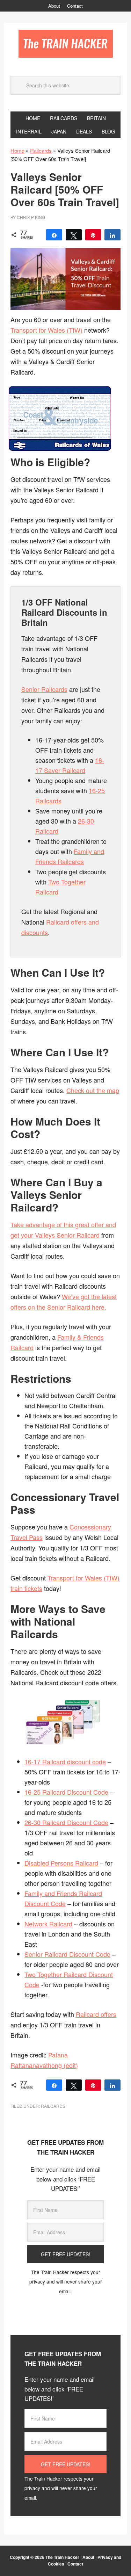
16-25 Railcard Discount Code (66, 1792)
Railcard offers (96, 2014)
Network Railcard (48, 1924)
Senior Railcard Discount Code (67, 1954)
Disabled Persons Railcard (61, 1863)
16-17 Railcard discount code (65, 1761)
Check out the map (93, 1090)
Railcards (41, 150)
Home (17, 150)
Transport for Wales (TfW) (46, 330)
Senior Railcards (44, 689)
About (88, 2557)
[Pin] (93, 235)
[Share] (54, 235)
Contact (75, 2564)
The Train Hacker (66, 44)
